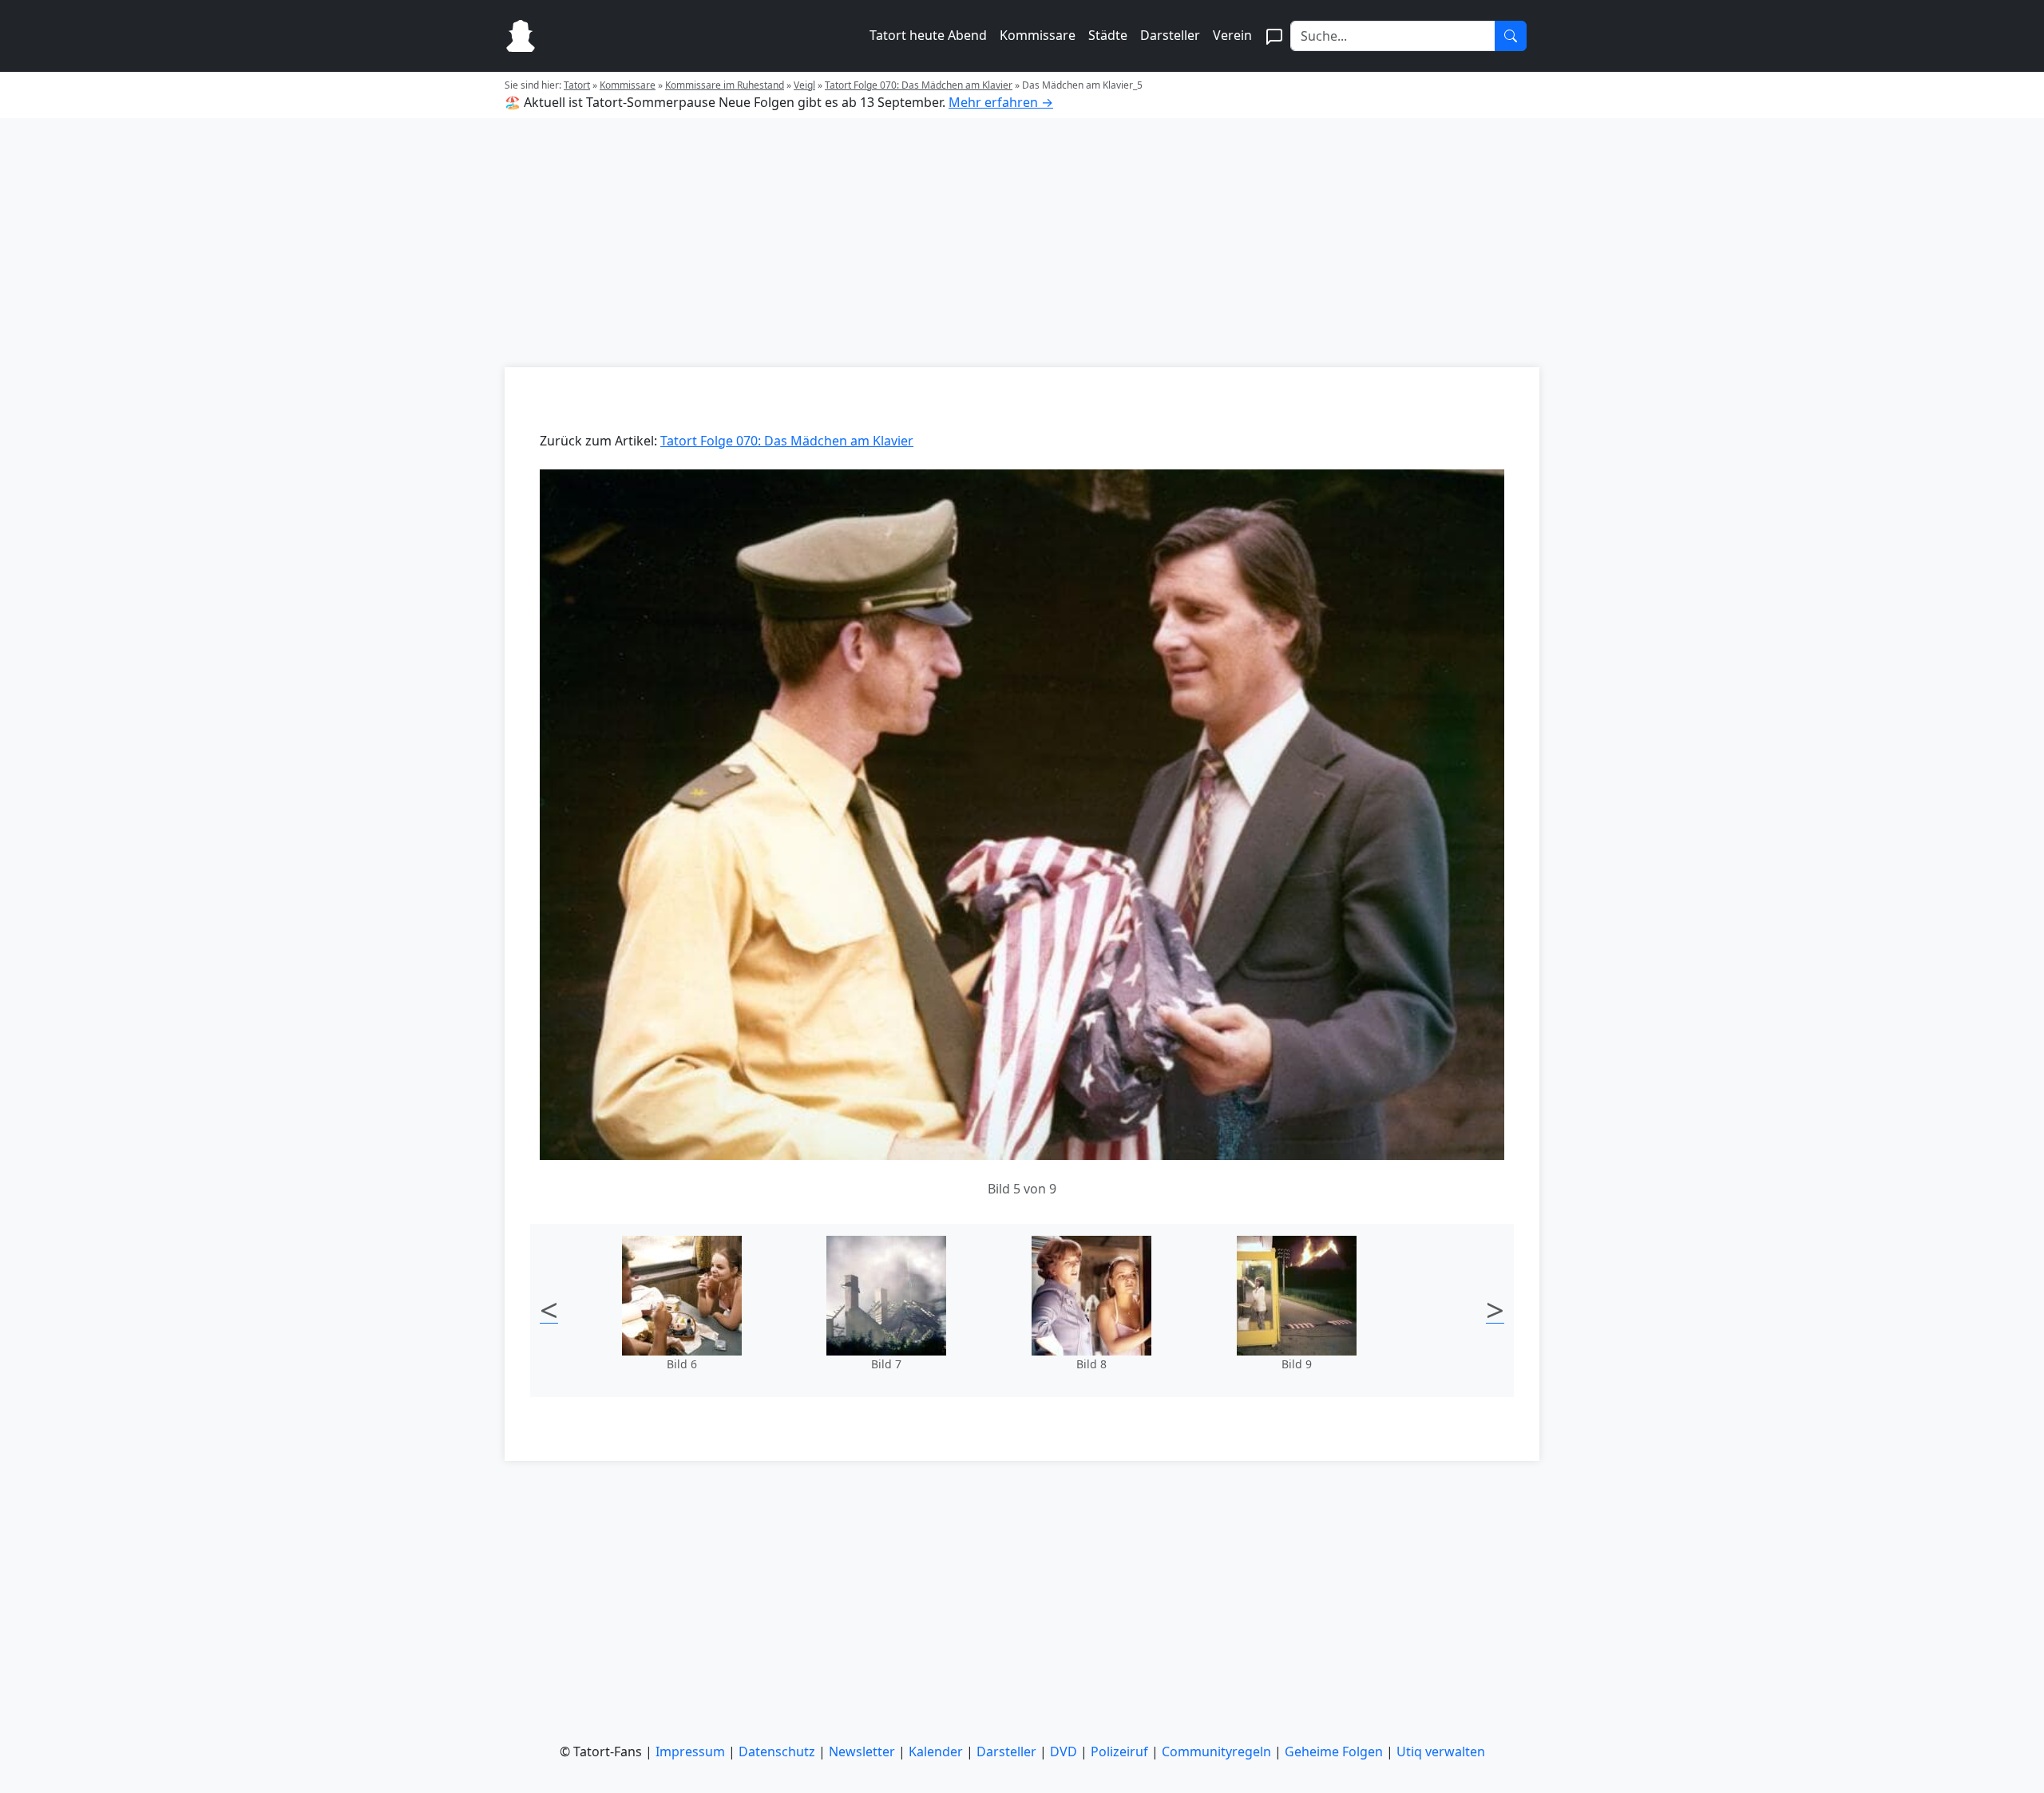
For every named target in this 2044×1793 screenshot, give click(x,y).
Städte (1108, 35)
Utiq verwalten (1441, 1751)
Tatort (577, 85)
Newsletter (862, 1751)
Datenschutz (777, 1751)
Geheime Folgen (1334, 1751)
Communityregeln (1216, 1751)
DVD (1064, 1751)
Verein (1232, 35)
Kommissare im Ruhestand (725, 85)
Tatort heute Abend (928, 35)
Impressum (690, 1751)
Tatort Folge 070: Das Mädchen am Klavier (919, 85)
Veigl (804, 85)
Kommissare (1038, 35)
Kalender (936, 1751)
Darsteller (1170, 35)
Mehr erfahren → (1001, 102)
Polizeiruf (1119, 1751)
